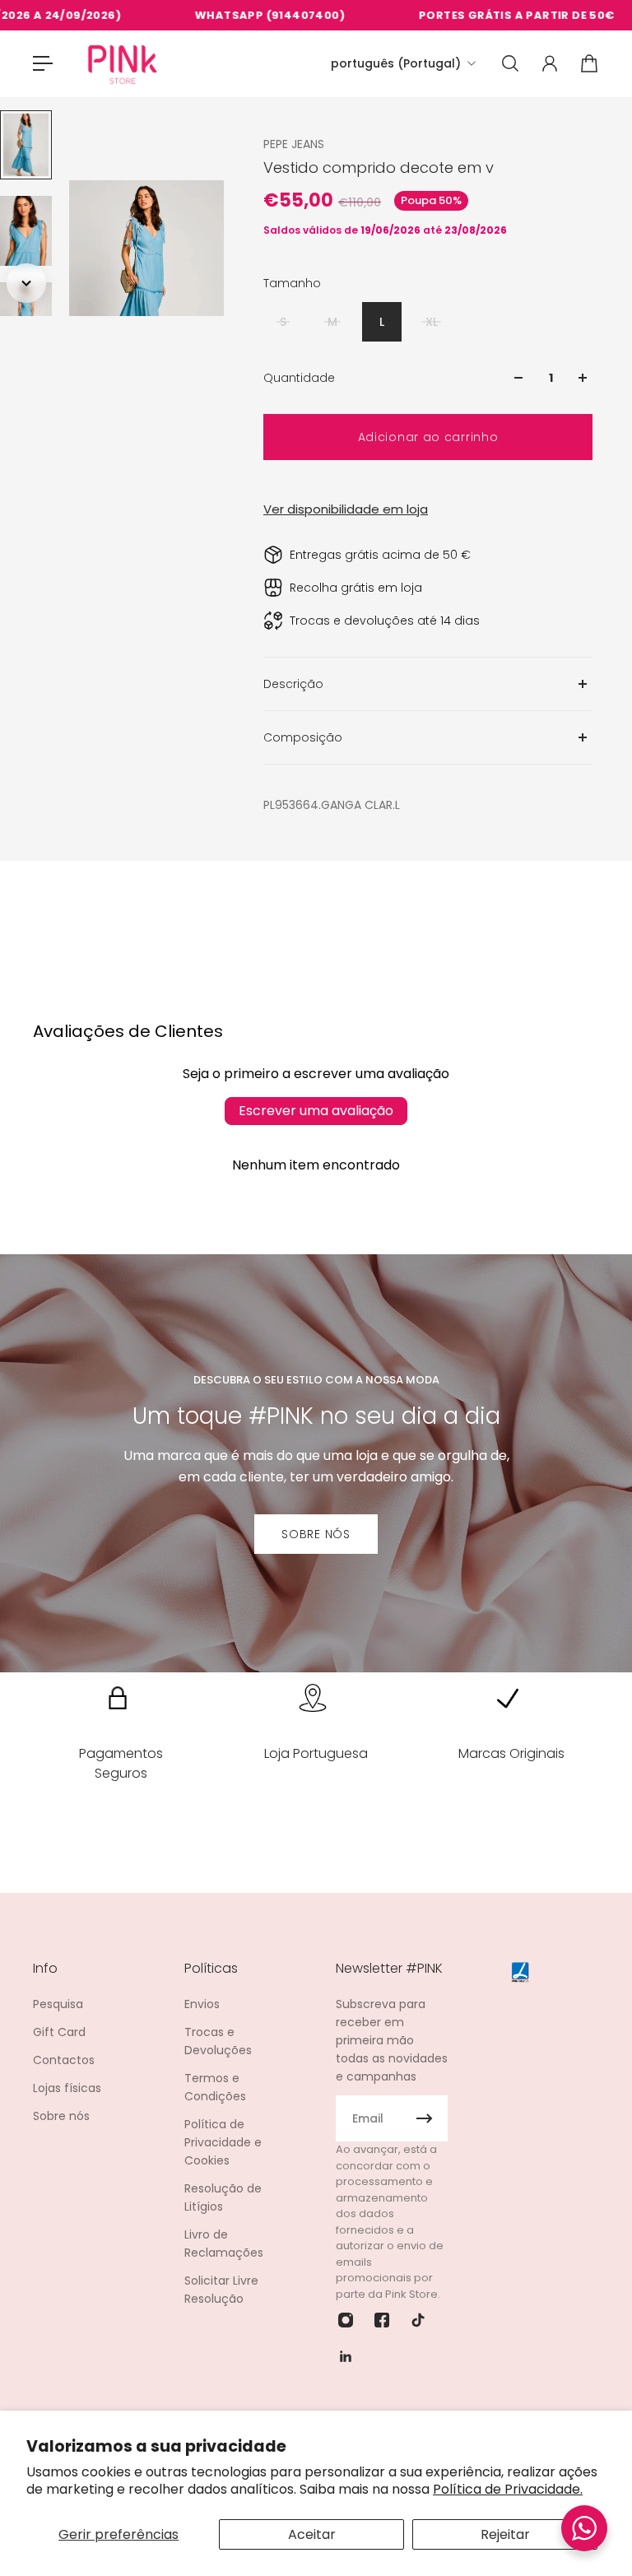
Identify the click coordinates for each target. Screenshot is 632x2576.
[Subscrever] (425, 2118)
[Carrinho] (589, 63)
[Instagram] (346, 2320)
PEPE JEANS (294, 144)
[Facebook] (382, 2320)
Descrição (293, 684)
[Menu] (43, 63)
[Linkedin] (346, 2356)
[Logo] (123, 64)
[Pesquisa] (510, 63)
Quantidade (299, 378)
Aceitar (312, 2534)
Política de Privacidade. (508, 2489)
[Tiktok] (418, 2320)
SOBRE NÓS (316, 1534)
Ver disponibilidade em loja (346, 509)
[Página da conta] (550, 63)
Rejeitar (505, 2534)
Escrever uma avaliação (316, 1111)
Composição (303, 737)
